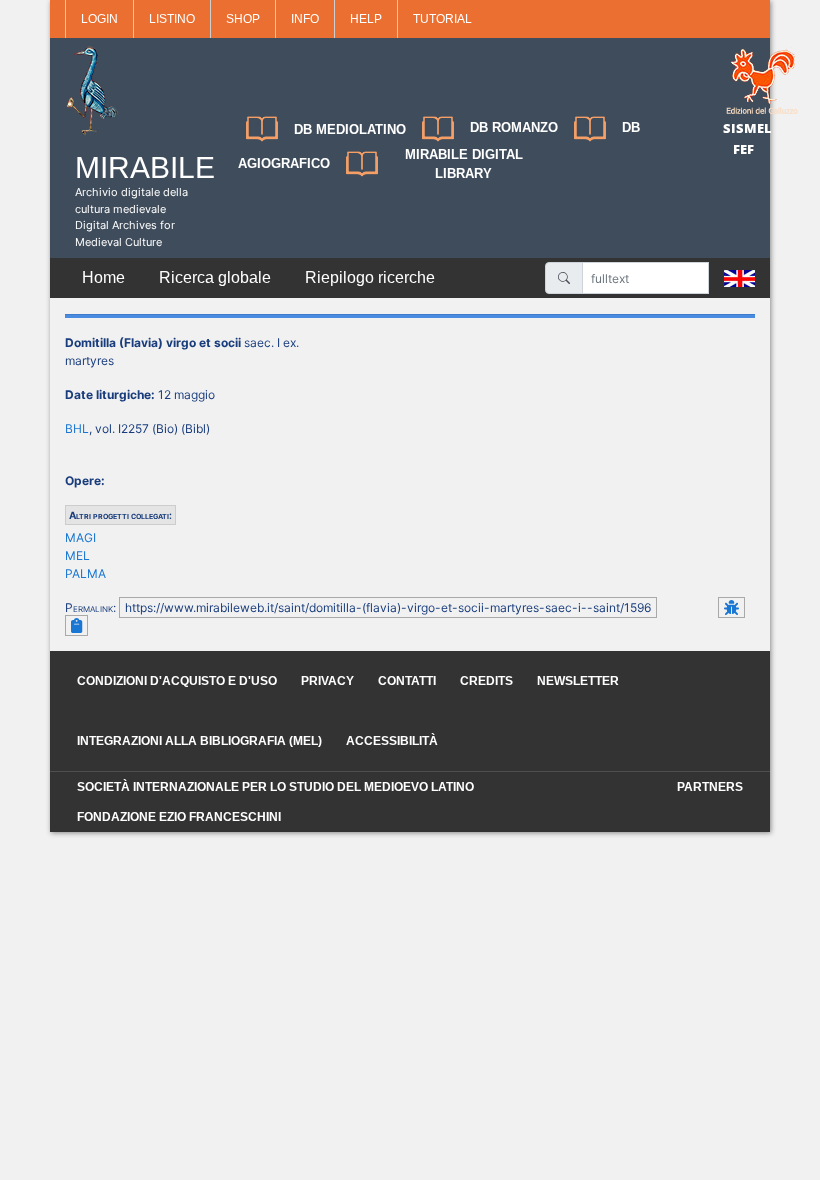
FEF (743, 149)
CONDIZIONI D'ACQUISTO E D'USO (177, 681)
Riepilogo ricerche (370, 277)
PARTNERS (710, 787)
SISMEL (747, 128)
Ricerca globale (215, 277)
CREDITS (486, 681)
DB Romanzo (514, 127)
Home (103, 277)
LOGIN (99, 19)
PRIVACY (327, 681)
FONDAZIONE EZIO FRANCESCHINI (179, 817)
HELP (366, 19)
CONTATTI (407, 681)
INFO (305, 19)
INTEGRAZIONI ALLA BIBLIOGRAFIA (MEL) (199, 741)
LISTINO (172, 19)
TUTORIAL (442, 19)
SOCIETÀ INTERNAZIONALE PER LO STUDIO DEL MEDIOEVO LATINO (275, 787)
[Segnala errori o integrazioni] (731, 607)
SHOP (243, 19)
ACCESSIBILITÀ (392, 741)
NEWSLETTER (578, 681)
